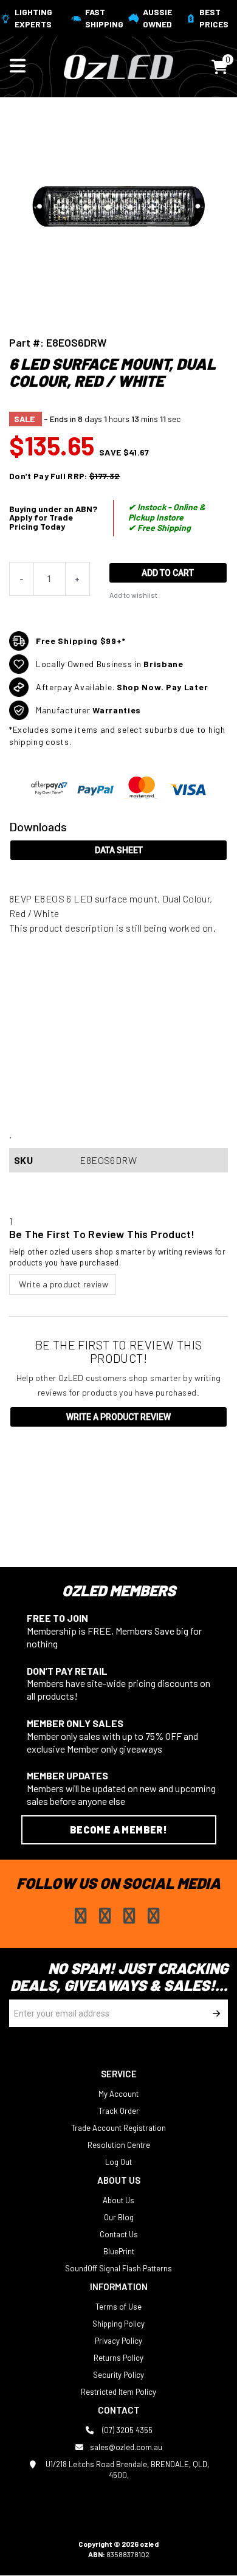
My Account (118, 2094)
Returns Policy (118, 2358)
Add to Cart (168, 573)
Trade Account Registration (118, 2128)
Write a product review (63, 1284)
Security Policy (118, 2375)
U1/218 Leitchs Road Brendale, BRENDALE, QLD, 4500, (126, 2470)
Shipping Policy (118, 2324)
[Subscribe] (214, 2013)
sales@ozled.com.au (126, 2447)
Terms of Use (118, 2307)
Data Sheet (119, 850)
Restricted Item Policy (118, 2392)
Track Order (119, 2111)
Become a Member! (118, 1830)
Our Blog (119, 2217)
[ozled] (118, 66)
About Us (118, 2200)
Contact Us (119, 2234)
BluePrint (119, 2251)
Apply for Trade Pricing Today (41, 522)
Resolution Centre (119, 2145)
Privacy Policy (118, 2341)
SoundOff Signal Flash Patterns (118, 2268)
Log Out (118, 2162)
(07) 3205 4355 (126, 2430)
